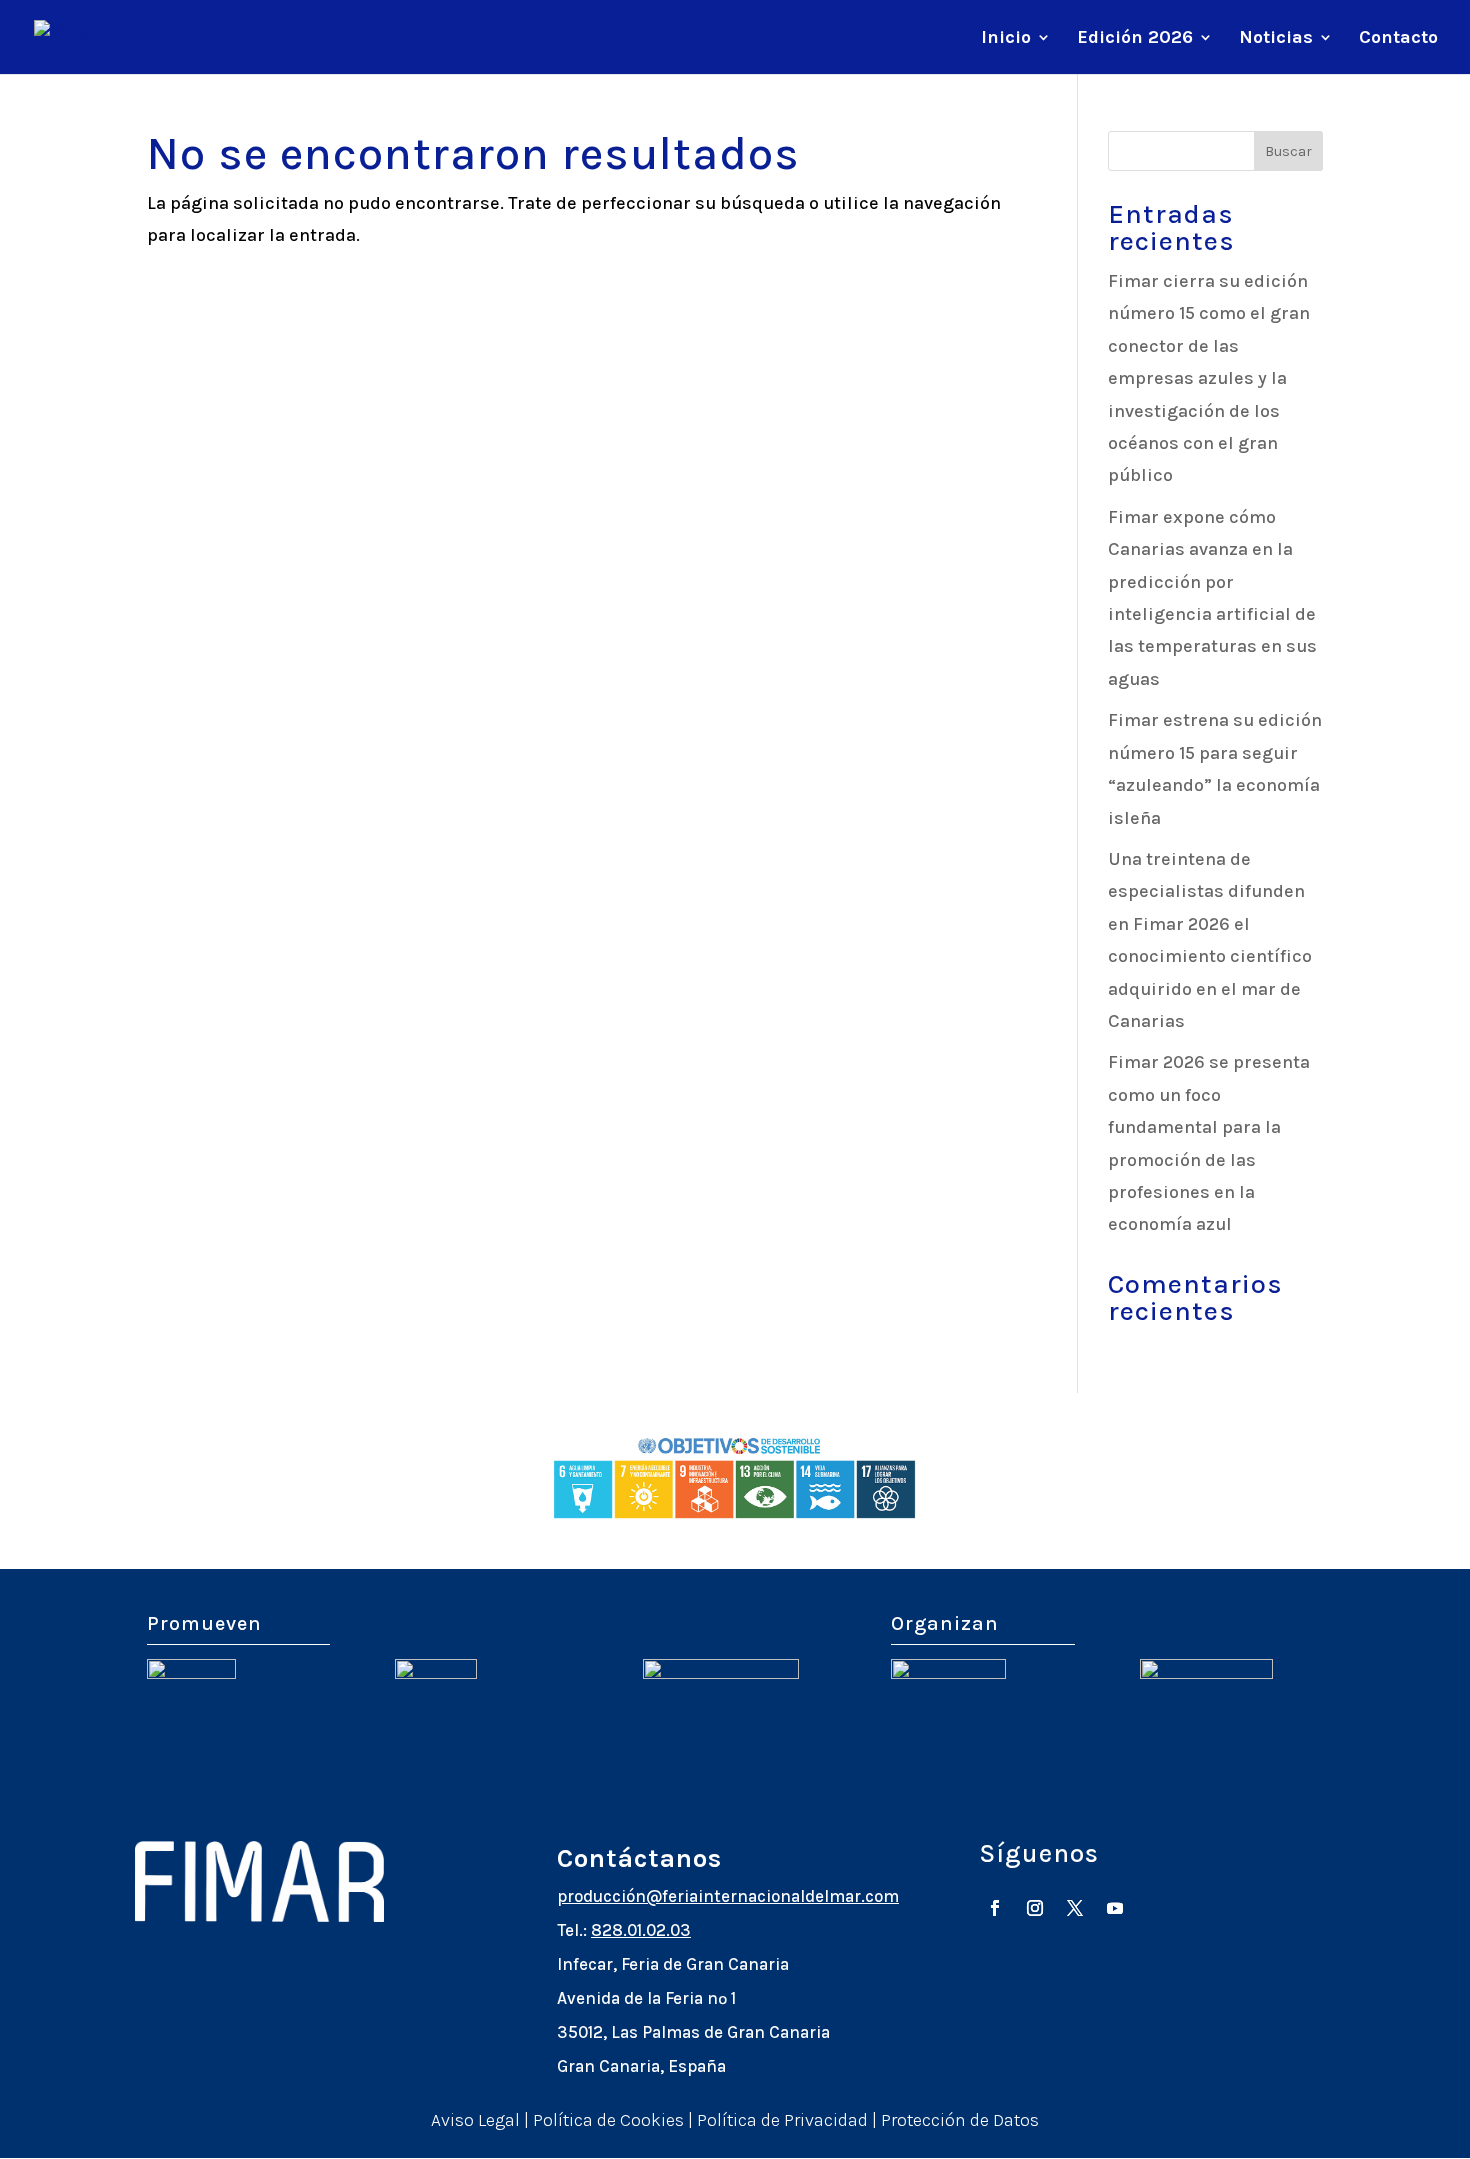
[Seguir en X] (1075, 1908)
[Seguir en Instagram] (1035, 1908)
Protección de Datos (960, 2120)
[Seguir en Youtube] (1115, 1908)
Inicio (1006, 39)
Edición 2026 (1135, 39)
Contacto (1398, 39)
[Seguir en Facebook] (995, 1908)
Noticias (1276, 39)
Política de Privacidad (782, 2120)
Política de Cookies (608, 2120)
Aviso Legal (475, 2120)
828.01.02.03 (641, 1930)
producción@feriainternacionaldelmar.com (728, 1896)
